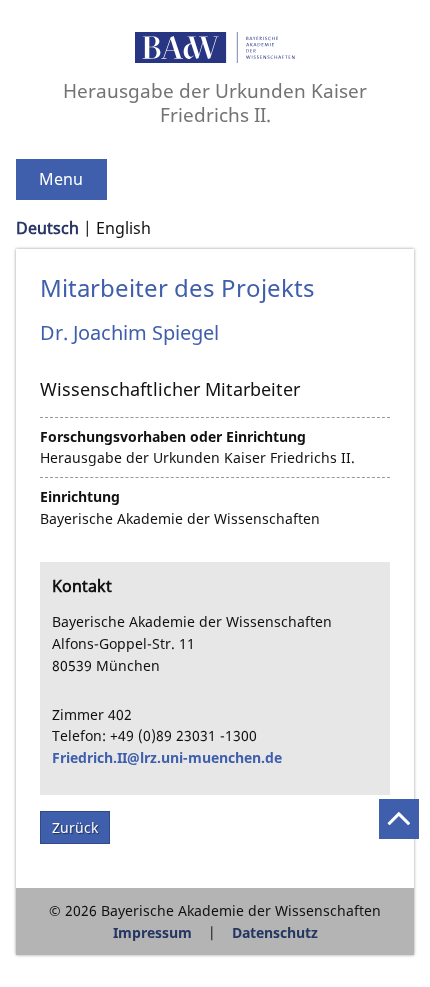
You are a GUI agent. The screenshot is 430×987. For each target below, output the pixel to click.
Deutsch (47, 228)
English (123, 228)
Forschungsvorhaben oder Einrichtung (173, 436)
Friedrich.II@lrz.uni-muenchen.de (167, 757)
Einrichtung (80, 496)
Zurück (75, 827)
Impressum (152, 932)
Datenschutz (275, 932)
